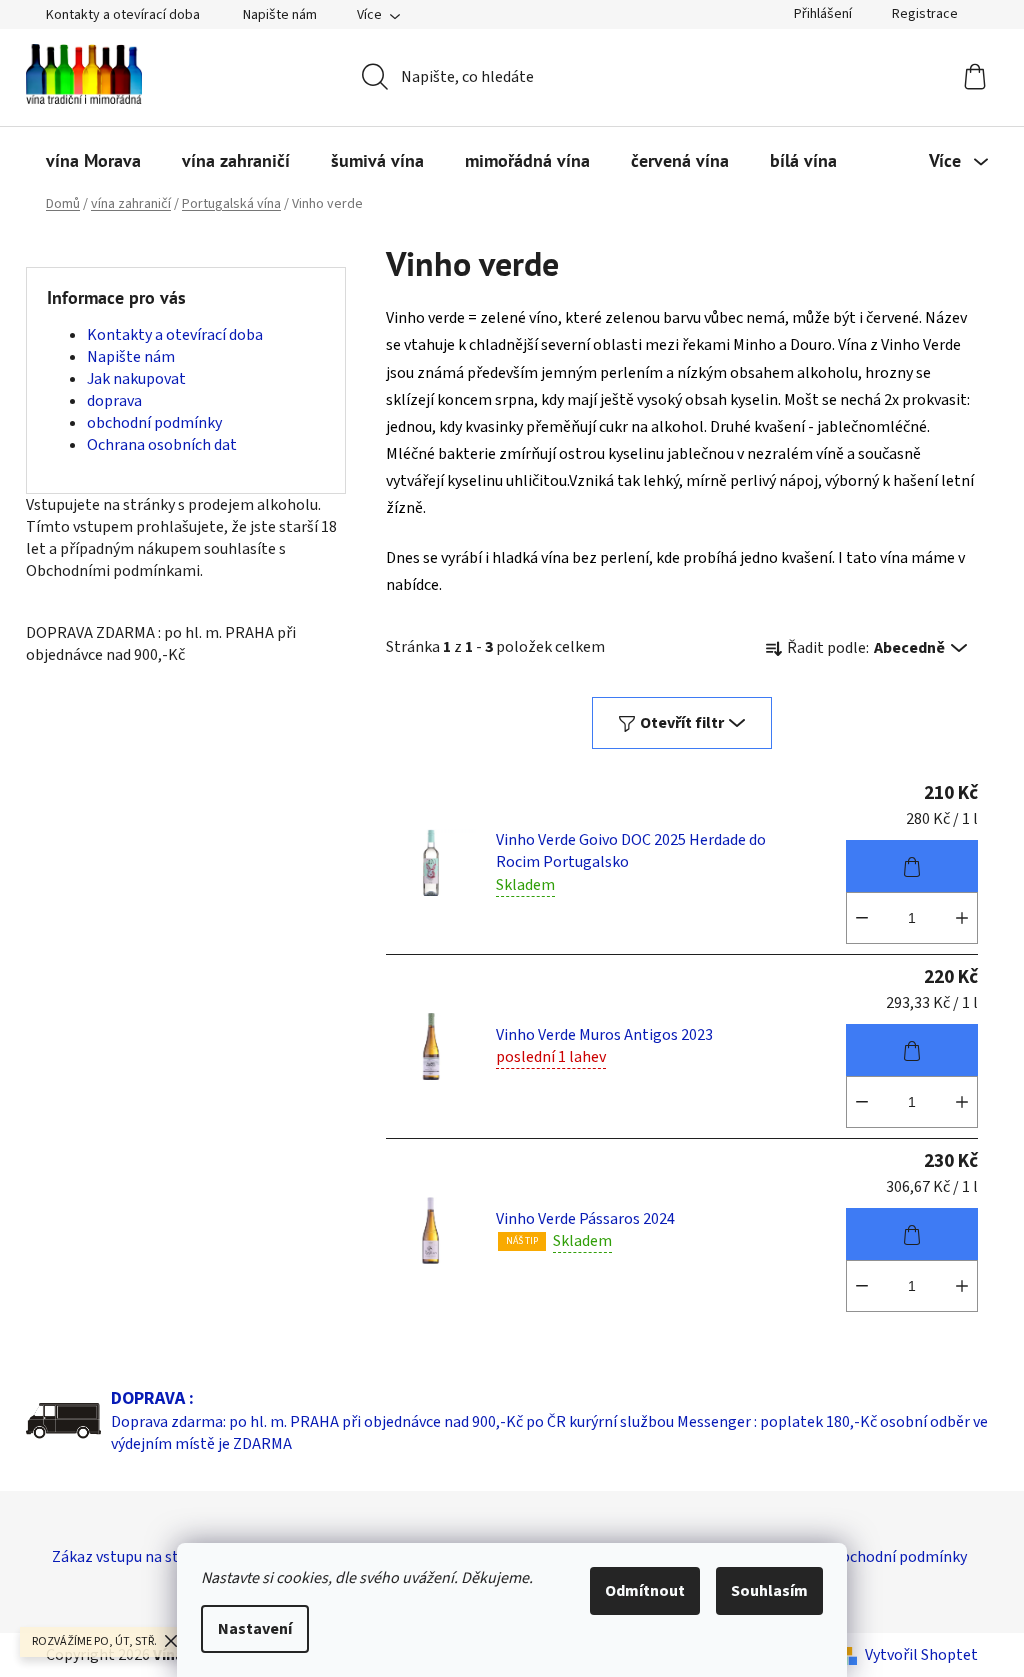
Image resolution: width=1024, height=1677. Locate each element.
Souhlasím (769, 1591)
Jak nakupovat (136, 379)
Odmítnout (645, 1591)
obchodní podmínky (154, 423)
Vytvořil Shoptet (921, 1655)
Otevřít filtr (682, 723)
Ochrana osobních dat (162, 445)
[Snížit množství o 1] (862, 918)
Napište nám (280, 15)
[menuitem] (93, 161)
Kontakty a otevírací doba (123, 15)
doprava (114, 401)
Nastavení (255, 1629)
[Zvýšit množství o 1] (962, 918)
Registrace (925, 14)
